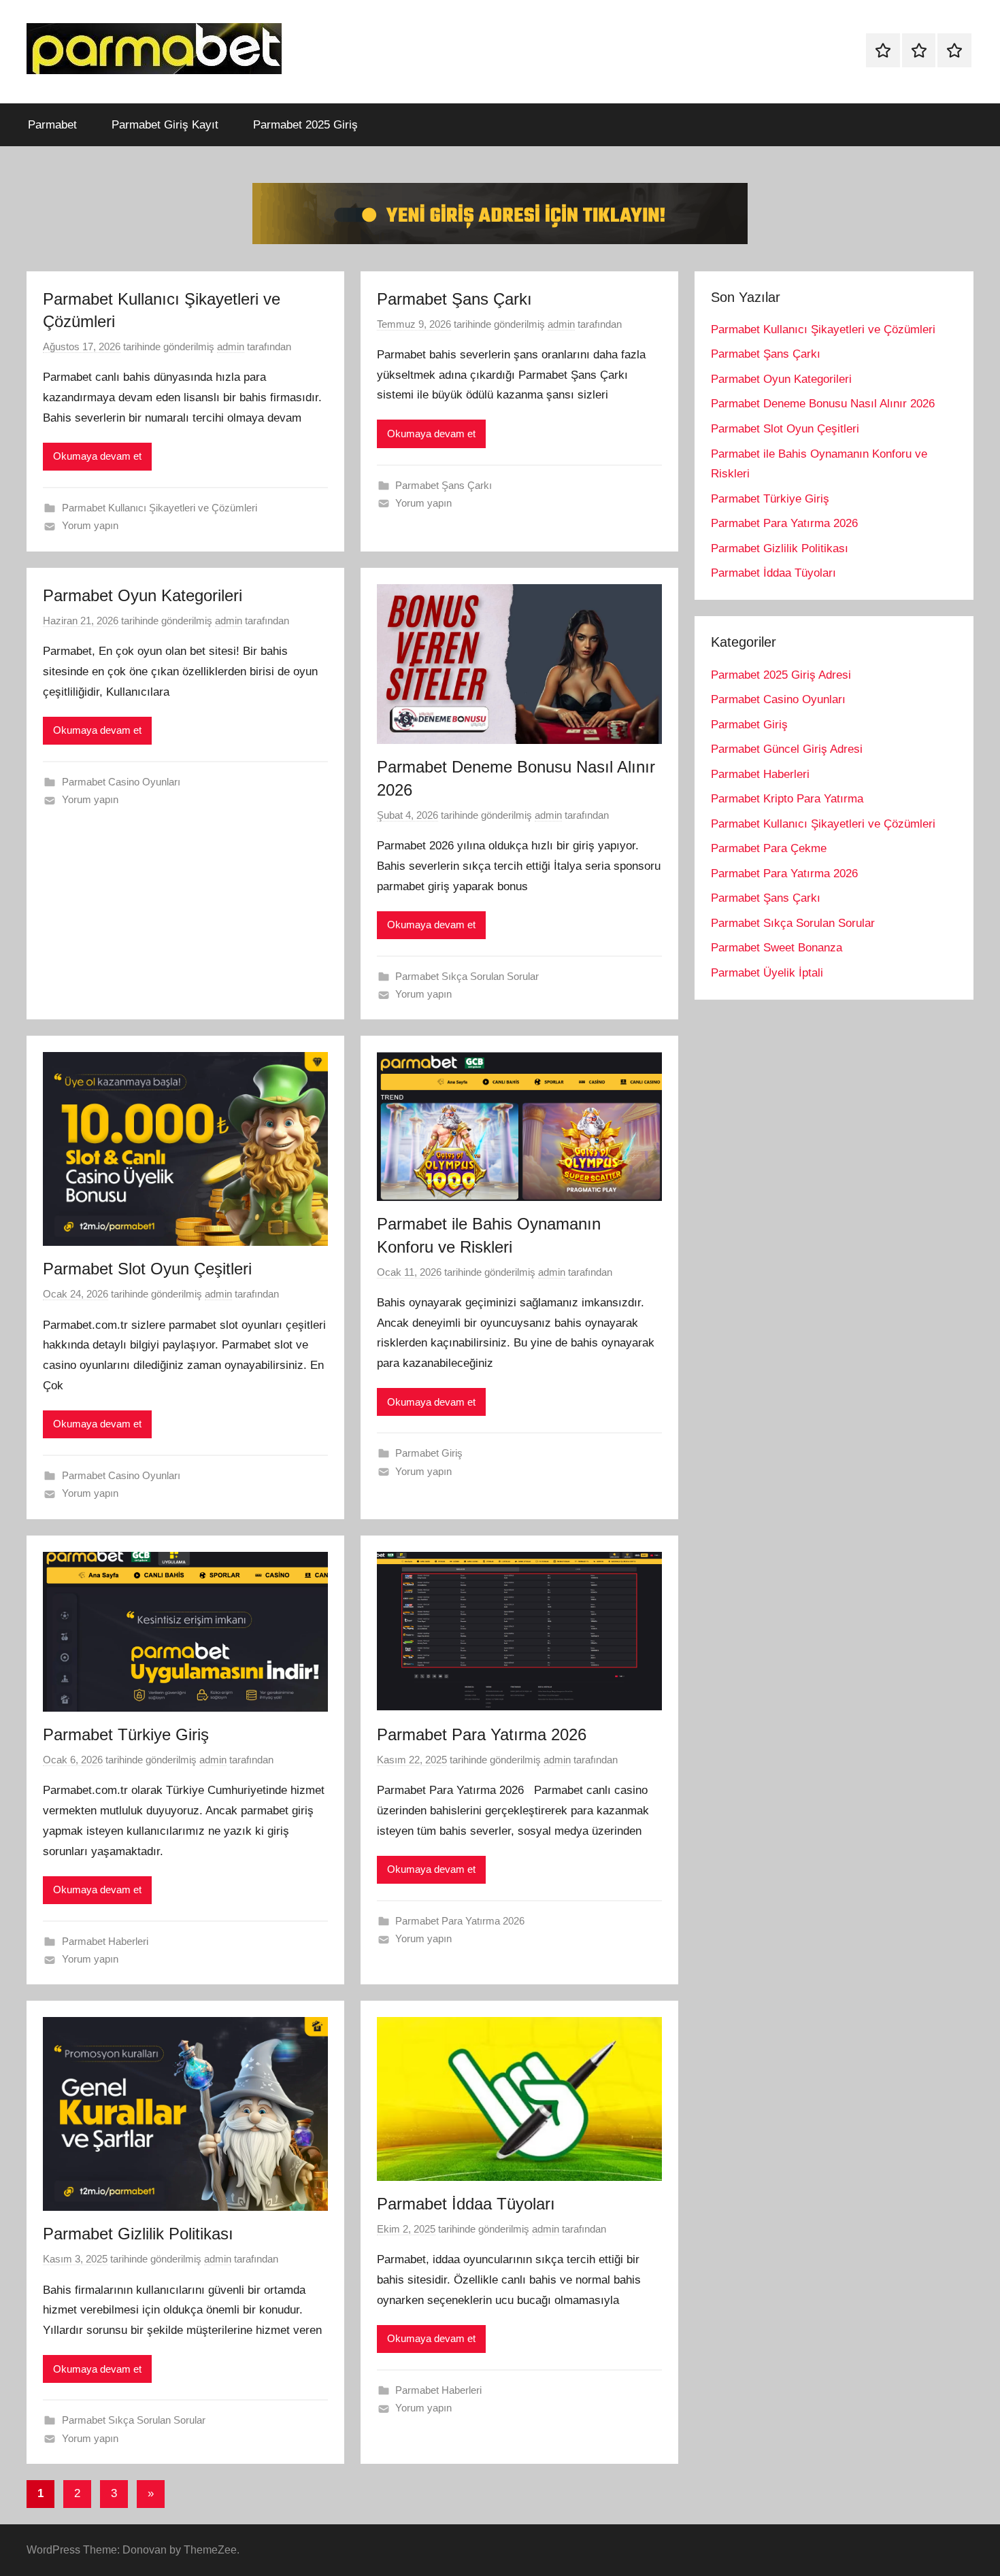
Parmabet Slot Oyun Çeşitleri (147, 1269)
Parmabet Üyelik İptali (767, 973)
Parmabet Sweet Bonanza (777, 948)
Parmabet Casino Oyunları (121, 782)
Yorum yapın (90, 525)
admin (231, 346)
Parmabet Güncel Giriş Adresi (787, 749)
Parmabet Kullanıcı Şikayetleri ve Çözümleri (160, 508)
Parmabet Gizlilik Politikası (138, 2234)
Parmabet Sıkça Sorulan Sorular (467, 976)
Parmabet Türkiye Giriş (126, 1734)
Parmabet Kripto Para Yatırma (787, 799)
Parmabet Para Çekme (769, 848)
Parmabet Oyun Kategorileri (143, 595)
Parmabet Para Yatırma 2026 (482, 1734)
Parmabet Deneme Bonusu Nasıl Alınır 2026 (823, 404)
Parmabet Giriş (429, 1453)
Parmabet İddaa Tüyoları (466, 2204)
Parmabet (52, 125)
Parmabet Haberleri (105, 1941)
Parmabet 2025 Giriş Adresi (781, 675)
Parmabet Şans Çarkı (454, 299)
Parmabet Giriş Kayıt (165, 125)
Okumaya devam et (97, 456)
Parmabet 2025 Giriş (305, 125)
